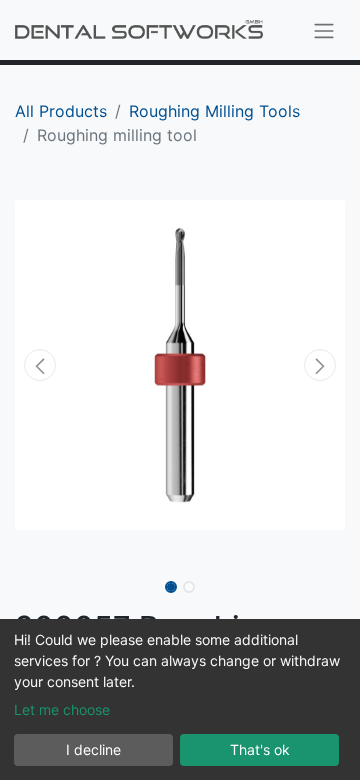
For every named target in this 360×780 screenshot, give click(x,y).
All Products (61, 111)
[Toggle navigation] (324, 30)
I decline (93, 749)
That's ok (260, 749)
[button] (40, 365)
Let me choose (62, 709)
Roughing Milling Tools (214, 111)
